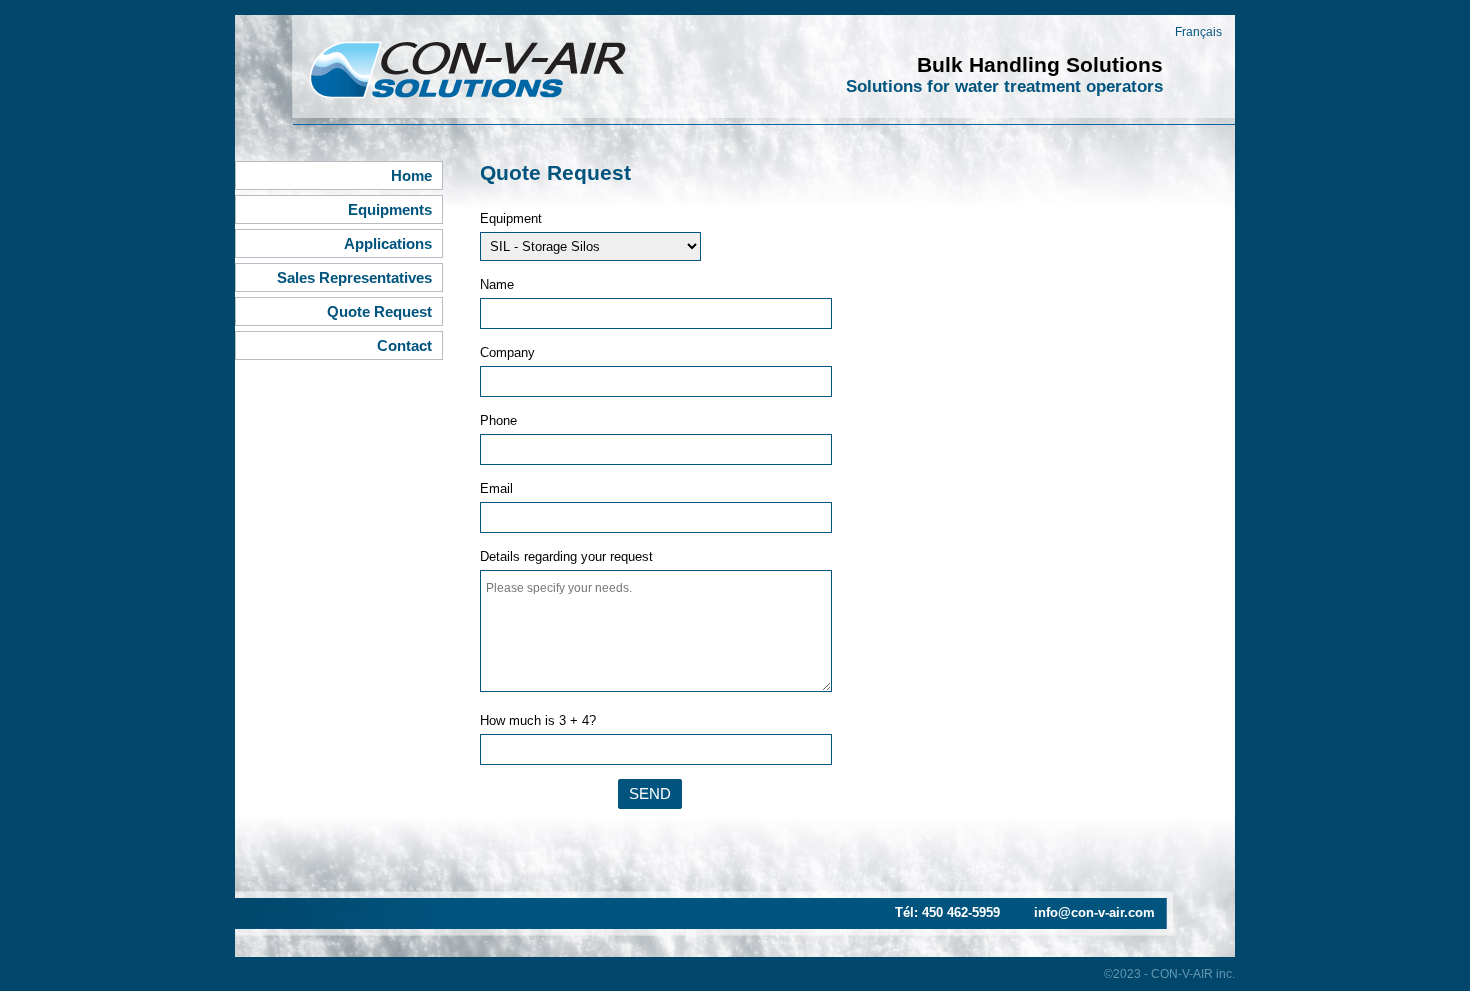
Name (497, 284)
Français (1198, 32)
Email (496, 488)
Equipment (511, 218)
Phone (498, 420)
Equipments (390, 209)
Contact (404, 345)
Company (507, 352)
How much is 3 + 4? (538, 720)
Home (411, 175)
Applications (388, 243)
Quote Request (379, 311)
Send (650, 793)
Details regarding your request (566, 556)
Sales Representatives (354, 277)
